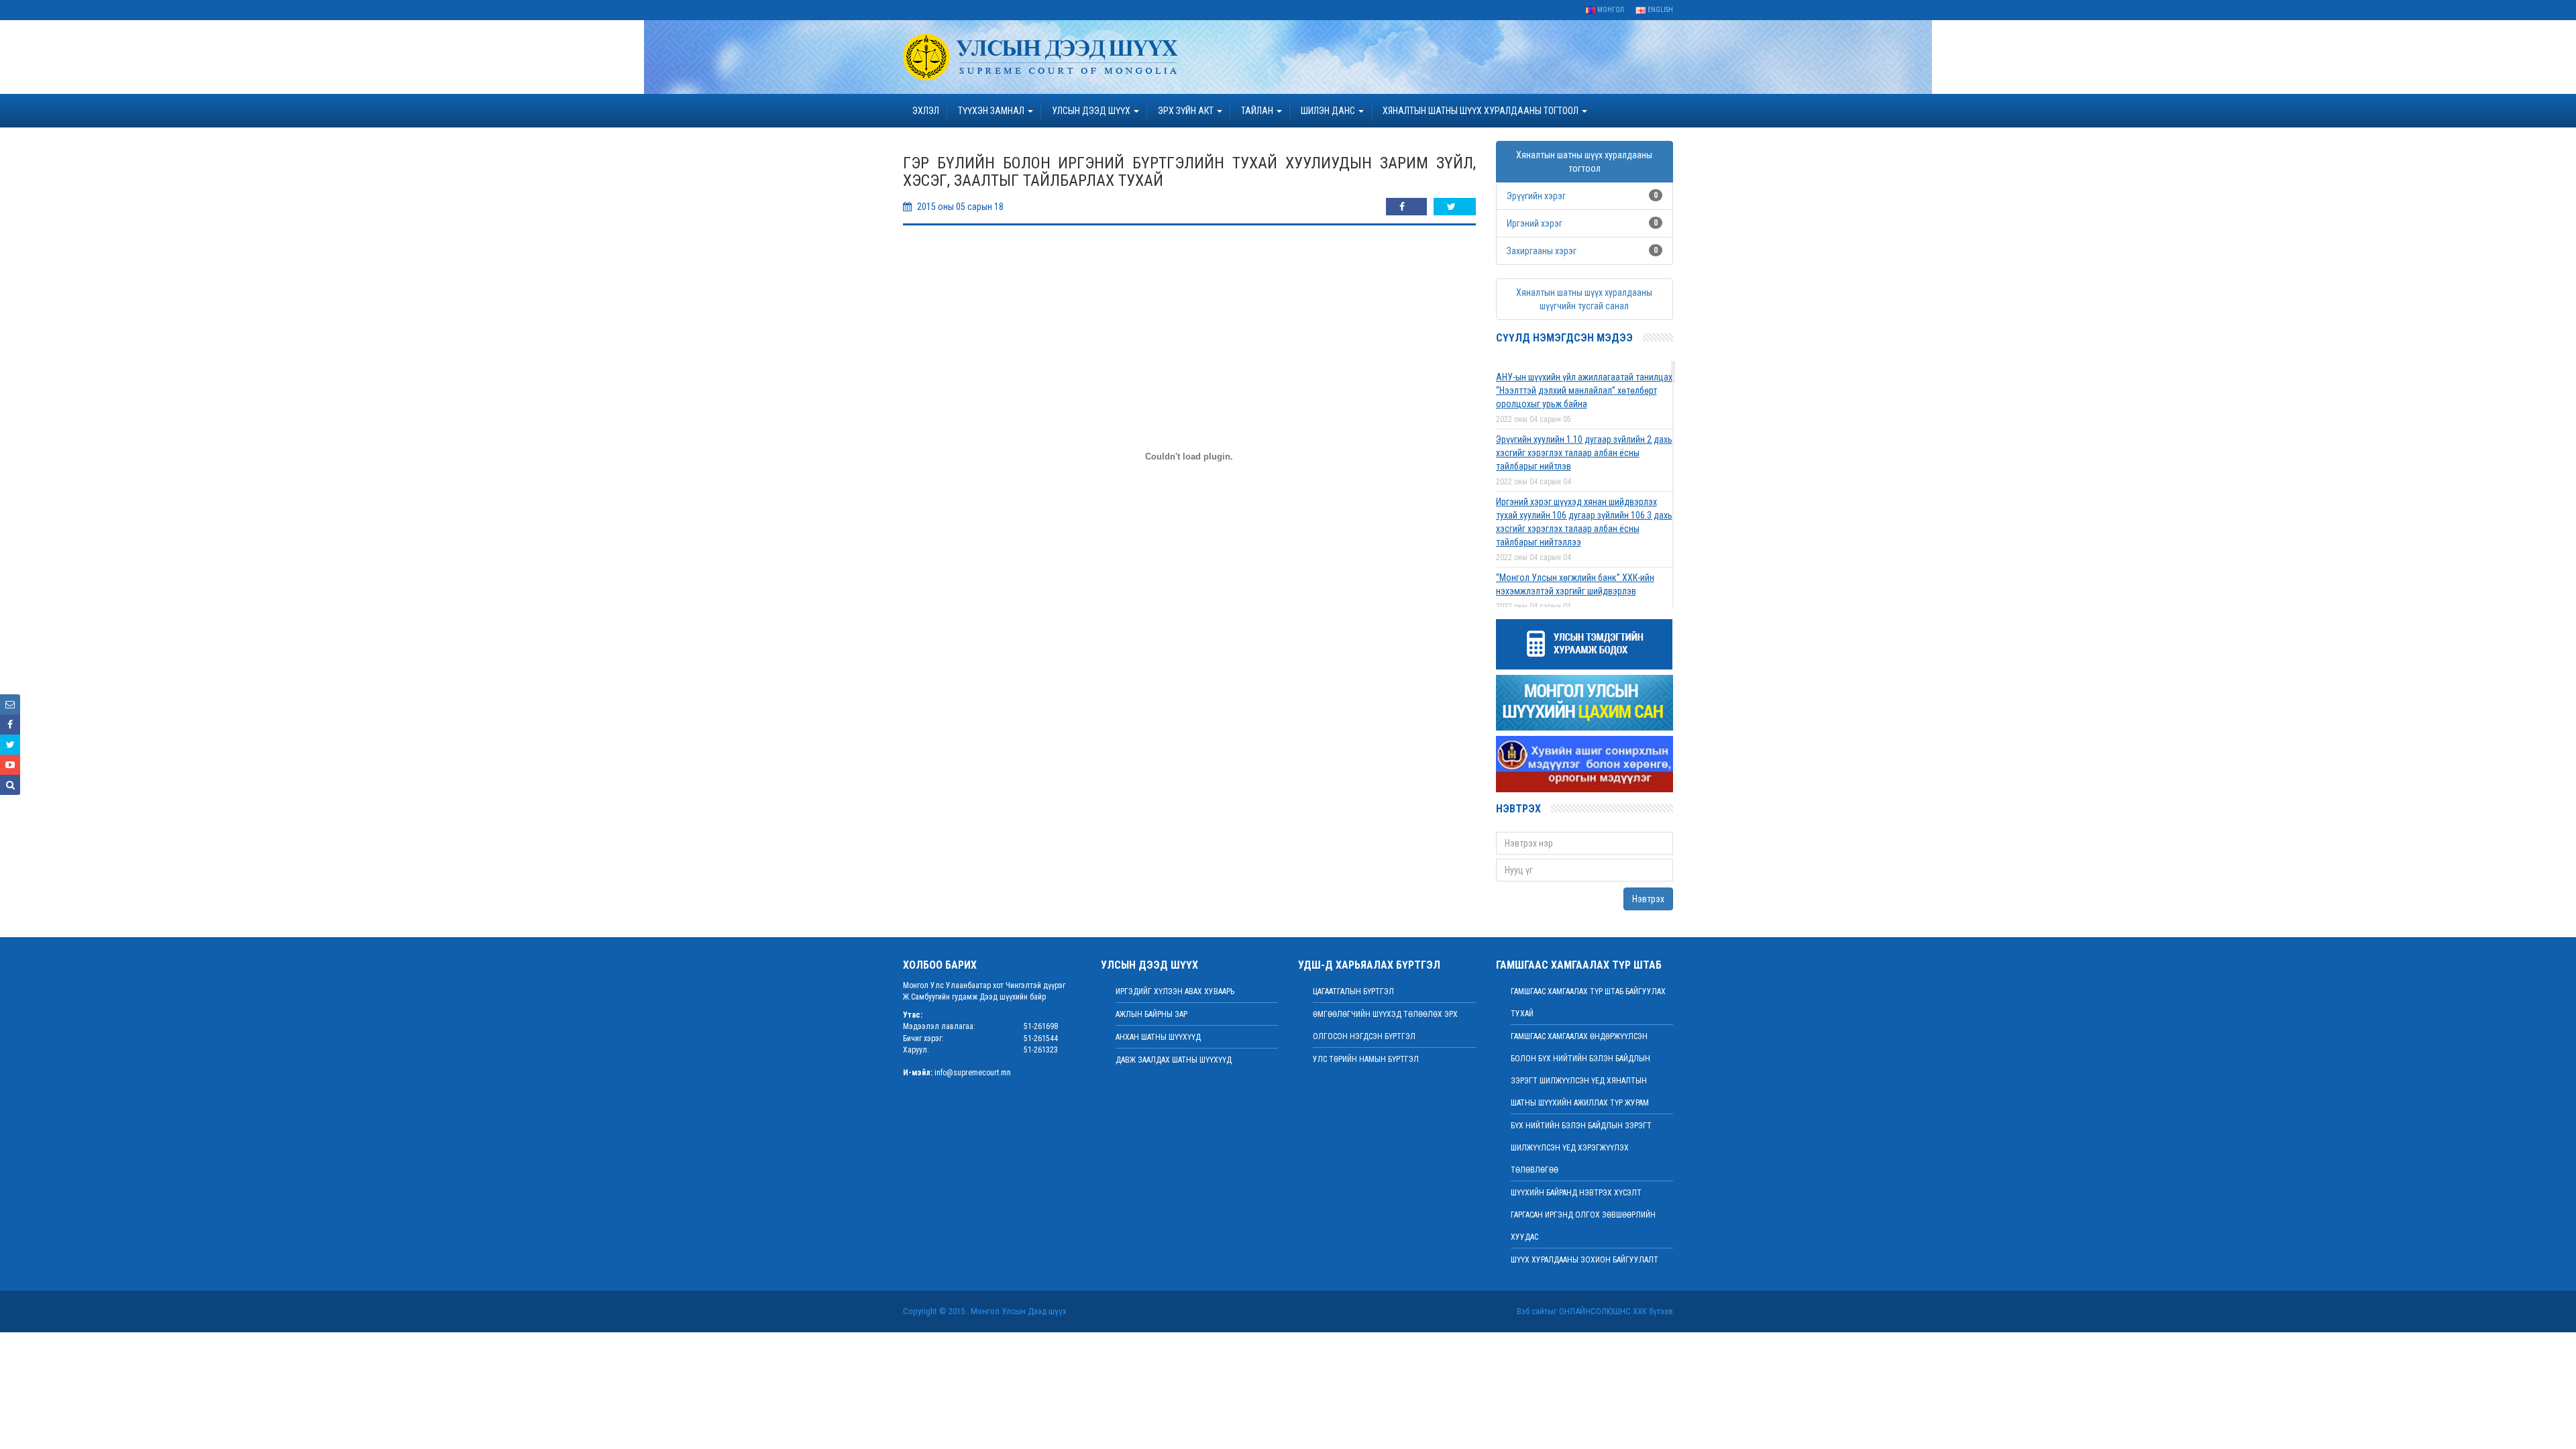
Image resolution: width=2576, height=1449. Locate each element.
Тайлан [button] (1258, 111)
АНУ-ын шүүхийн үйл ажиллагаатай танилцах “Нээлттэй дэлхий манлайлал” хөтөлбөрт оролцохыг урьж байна (1584, 390)
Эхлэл (926, 111)
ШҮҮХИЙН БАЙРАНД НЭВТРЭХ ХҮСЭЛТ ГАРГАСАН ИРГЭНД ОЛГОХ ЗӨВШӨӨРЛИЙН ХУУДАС (1583, 1215)
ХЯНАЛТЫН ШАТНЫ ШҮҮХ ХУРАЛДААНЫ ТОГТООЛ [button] (1482, 111)
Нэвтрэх (1648, 899)
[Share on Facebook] (1406, 207)
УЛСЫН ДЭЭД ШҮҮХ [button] (1092, 111)
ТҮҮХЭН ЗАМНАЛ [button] (992, 111)
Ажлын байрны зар (1151, 1014)
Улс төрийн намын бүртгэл (1366, 1059)
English (1660, 10)
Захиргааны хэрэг (1542, 251)
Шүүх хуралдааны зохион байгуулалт (1585, 1260)
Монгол (1610, 10)
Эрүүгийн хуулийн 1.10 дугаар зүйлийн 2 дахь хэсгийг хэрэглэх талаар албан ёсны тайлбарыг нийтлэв (1584, 453)
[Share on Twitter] (1455, 207)
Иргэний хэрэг (1535, 223)
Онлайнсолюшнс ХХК (1603, 1311)
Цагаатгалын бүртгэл (1353, 991)
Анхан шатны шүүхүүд (1158, 1037)
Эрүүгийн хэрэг (1536, 196)
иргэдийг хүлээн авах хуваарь (1175, 991)
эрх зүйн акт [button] (1187, 111)
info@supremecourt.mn (973, 1073)
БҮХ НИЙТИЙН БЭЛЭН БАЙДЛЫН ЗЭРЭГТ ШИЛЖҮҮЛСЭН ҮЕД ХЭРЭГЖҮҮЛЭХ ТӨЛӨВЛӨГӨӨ (1581, 1148)
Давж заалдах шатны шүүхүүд (1174, 1060)
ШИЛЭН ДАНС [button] (1329, 111)
